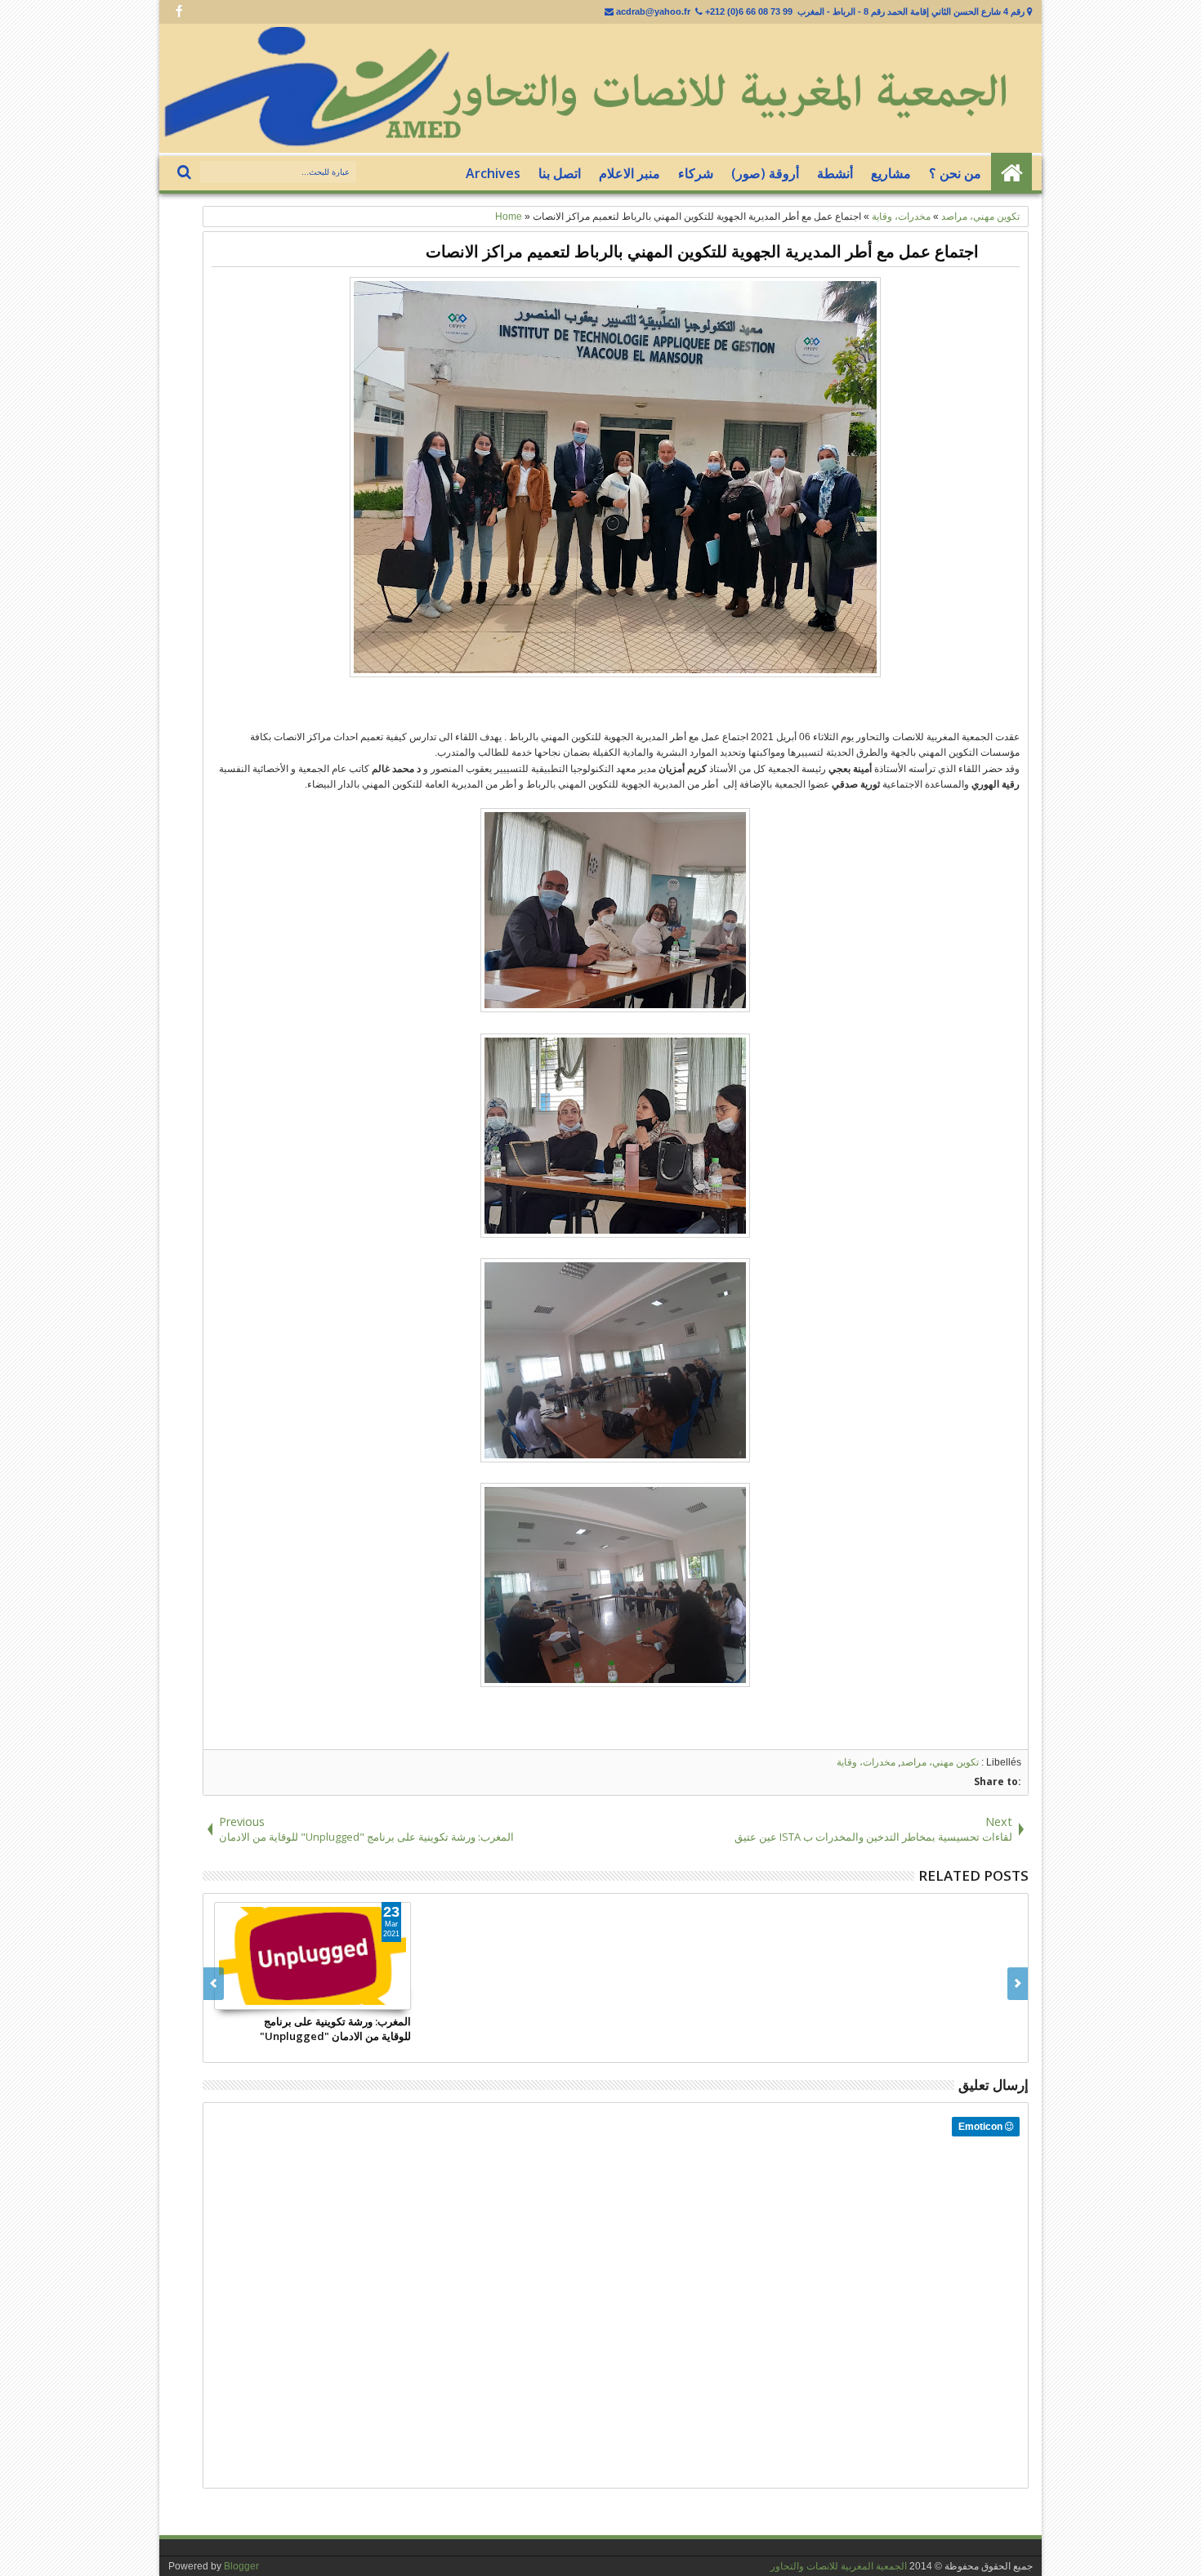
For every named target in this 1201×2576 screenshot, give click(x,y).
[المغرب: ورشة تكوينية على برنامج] (313, 1956)
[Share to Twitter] (380, 1997)
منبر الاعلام (630, 173)
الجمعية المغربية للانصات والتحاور (839, 2566)
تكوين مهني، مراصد (940, 1762)
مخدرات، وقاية (866, 1762)
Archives (493, 173)
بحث (186, 173)
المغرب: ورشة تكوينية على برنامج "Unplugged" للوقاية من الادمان (335, 2029)
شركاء (696, 173)
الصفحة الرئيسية (1011, 173)
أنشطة (835, 173)
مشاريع (891, 173)
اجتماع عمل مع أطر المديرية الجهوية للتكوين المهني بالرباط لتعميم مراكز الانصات (702, 251)
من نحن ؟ (955, 173)
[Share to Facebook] (362, 1997)
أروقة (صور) (765, 173)
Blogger (241, 2566)
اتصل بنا (560, 173)
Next (214, 1984)
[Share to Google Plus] (398, 1997)
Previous (1018, 1984)
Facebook (179, 12)
